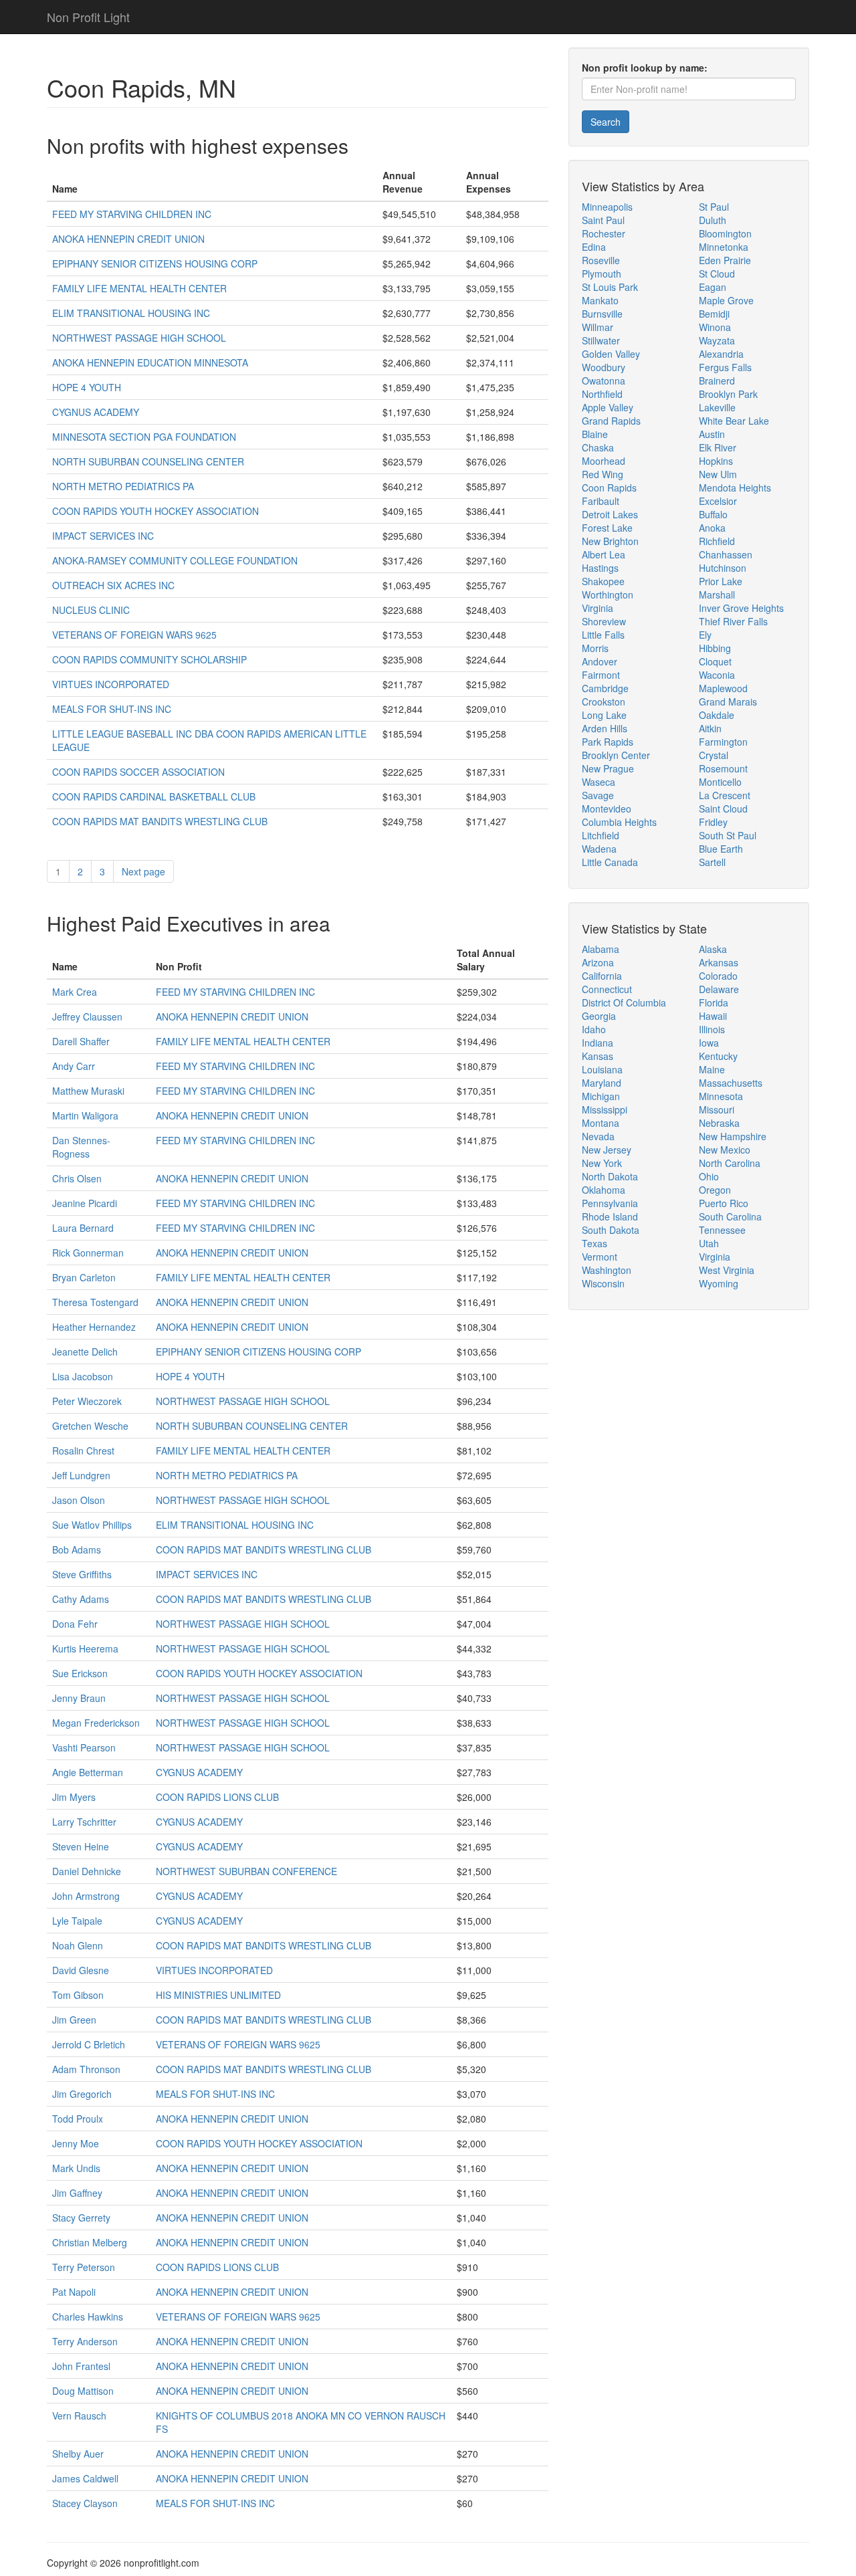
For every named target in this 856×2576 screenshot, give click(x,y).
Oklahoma (604, 1190)
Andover (600, 661)
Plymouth (602, 274)
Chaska (598, 447)
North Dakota (610, 1176)
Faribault (601, 501)
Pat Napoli (74, 2292)
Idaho (594, 1029)
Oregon (715, 1190)
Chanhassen (726, 554)
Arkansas (719, 962)
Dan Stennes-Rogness (81, 1147)
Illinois (712, 1029)
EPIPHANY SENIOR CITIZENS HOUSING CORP (155, 263)
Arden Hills (605, 728)
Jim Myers (74, 1797)
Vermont (600, 1257)
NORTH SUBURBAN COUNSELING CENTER (148, 461)
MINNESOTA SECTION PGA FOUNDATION (144, 437)
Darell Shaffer (81, 1041)
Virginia (598, 608)
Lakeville (717, 407)
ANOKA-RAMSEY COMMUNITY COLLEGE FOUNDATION (175, 560)
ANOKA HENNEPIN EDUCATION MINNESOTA (150, 362)
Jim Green (74, 2020)
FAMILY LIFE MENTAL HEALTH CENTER (139, 288)
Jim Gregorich (82, 2094)
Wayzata (717, 340)
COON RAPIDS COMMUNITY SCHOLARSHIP (149, 659)
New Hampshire (733, 1136)
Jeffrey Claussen (87, 1016)
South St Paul (728, 835)
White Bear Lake (734, 421)
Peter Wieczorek (87, 1401)
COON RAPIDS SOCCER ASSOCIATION (138, 772)
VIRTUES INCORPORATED (111, 684)
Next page (143, 871)
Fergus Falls (725, 367)
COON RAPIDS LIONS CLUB (217, 1797)
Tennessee (722, 1230)
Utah (709, 1243)
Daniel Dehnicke (87, 1871)
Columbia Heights (619, 822)
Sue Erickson (80, 1673)
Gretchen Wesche (90, 1426)
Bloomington (725, 233)
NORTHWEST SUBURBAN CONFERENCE (246, 1871)
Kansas (598, 1056)
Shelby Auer (78, 2454)
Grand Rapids (611, 421)
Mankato (600, 300)
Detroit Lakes (610, 514)
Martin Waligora (85, 1115)
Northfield (602, 394)
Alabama (601, 949)
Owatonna (604, 381)
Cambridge (605, 688)
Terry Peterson (84, 2267)
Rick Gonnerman (88, 1253)
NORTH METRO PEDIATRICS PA (123, 486)
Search (606, 122)
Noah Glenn (78, 1945)
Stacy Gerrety (81, 2218)
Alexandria (721, 354)
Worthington (608, 595)
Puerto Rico (724, 1203)
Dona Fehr (75, 1624)
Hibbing (715, 648)
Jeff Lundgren (81, 1475)
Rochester (604, 233)
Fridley (713, 822)
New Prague (608, 768)
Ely (705, 635)
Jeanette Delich (85, 1352)
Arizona (598, 962)
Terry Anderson (85, 2341)
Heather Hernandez (94, 1327)
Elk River (718, 447)
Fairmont (601, 675)
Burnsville (602, 314)
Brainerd (717, 381)
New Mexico (725, 1150)
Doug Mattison (83, 2391)
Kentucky (718, 1056)
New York (602, 1163)
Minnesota (721, 1096)
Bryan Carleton (84, 1277)
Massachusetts (731, 1083)
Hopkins (716, 461)
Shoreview (604, 621)
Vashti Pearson (84, 1747)
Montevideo (607, 809)
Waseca (599, 782)
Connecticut (607, 989)
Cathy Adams (81, 1599)
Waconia (717, 675)
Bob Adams (77, 1549)
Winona (715, 327)
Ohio (709, 1176)
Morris (595, 648)
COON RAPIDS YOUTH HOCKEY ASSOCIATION (155, 511)
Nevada (598, 1136)
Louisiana (602, 1069)
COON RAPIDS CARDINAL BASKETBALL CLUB (154, 796)
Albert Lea (604, 554)
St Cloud (717, 274)
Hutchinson (723, 568)
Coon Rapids (609, 488)
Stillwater (601, 340)
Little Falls (603, 635)
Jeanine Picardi (85, 1203)
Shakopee (603, 581)
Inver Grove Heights (741, 608)
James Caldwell (85, 2478)
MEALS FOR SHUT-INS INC (112, 709)
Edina (594, 247)
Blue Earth (721, 849)
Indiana (598, 1043)
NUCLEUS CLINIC (91, 610)
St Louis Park (610, 287)
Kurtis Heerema (85, 1648)
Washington (607, 1270)
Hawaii (713, 1016)
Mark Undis (76, 2168)
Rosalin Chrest (83, 1451)
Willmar (598, 327)
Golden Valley (611, 354)
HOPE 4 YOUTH (87, 387)
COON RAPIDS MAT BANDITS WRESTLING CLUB (160, 821)
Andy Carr (74, 1066)
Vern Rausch (79, 2416)
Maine (712, 1069)
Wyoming (719, 1283)
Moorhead (604, 461)
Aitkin (710, 728)
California (602, 976)
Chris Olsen (77, 1178)
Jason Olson (79, 1500)
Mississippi (605, 1109)
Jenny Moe (76, 2143)
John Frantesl (81, 2366)
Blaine (595, 434)
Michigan (601, 1096)
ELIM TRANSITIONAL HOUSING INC (131, 313)
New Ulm (718, 474)
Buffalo (713, 514)
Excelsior (718, 501)
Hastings (600, 568)
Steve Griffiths (82, 1574)
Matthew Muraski (88, 1091)
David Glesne (81, 1970)
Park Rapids (608, 742)
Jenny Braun (79, 1698)
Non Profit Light (88, 17)
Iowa (709, 1043)
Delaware (719, 989)
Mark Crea (75, 992)
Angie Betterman (88, 1772)
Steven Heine (81, 1846)
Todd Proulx (78, 2119)
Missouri (717, 1109)
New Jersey (607, 1150)
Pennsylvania (610, 1203)
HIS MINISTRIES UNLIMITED (218, 1995)
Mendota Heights (735, 488)
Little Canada (610, 862)
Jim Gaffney (77, 2193)
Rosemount (723, 768)
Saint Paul (603, 220)
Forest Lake (607, 528)
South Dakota (611, 1230)
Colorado (718, 976)
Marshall (717, 595)
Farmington (723, 742)
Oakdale (717, 715)
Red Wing (603, 474)
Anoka (712, 528)
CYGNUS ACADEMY (96, 412)
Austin (712, 434)
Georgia (599, 1016)
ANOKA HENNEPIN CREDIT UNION (128, 239)
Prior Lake (721, 581)
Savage (598, 795)
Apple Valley (608, 407)
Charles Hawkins (88, 2317)
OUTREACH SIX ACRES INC (113, 585)
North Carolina (730, 1163)
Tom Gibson (78, 1995)
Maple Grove (726, 300)
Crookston (604, 702)
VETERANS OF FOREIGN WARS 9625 (134, 635)
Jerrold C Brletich (89, 2044)
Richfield (717, 541)
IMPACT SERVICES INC (103, 536)
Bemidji (714, 314)
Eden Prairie (725, 260)
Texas (595, 1243)
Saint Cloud (723, 809)
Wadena (599, 849)
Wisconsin (603, 1283)
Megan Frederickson (96, 1723)
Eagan (713, 287)
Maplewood (723, 688)
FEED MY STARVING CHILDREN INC (132, 214)
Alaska (713, 949)
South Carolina (730, 1216)
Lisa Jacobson (83, 1376)
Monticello (720, 782)
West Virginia (727, 1270)
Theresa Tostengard (95, 1302)
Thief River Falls (733, 621)
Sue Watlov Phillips (92, 1525)
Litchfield (601, 835)
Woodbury (604, 367)
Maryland (602, 1083)
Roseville (601, 260)
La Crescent (725, 795)
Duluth (713, 220)
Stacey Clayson (85, 2503)
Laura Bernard (83, 1228)
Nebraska (719, 1123)
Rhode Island (610, 1216)
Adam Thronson (86, 2069)
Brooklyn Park (728, 394)
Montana (601, 1123)
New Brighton (610, 541)
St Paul (714, 207)
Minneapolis (607, 207)
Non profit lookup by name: (645, 68)
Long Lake (604, 715)
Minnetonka (724, 247)
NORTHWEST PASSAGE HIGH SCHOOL (139, 338)
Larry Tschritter (84, 1822)
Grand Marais (728, 702)
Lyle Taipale (77, 1921)
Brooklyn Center (616, 755)
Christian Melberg (90, 2242)
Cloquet (715, 661)
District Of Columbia (624, 1002)
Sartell (712, 862)
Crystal (714, 755)
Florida (714, 1002)
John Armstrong (86, 1896)
